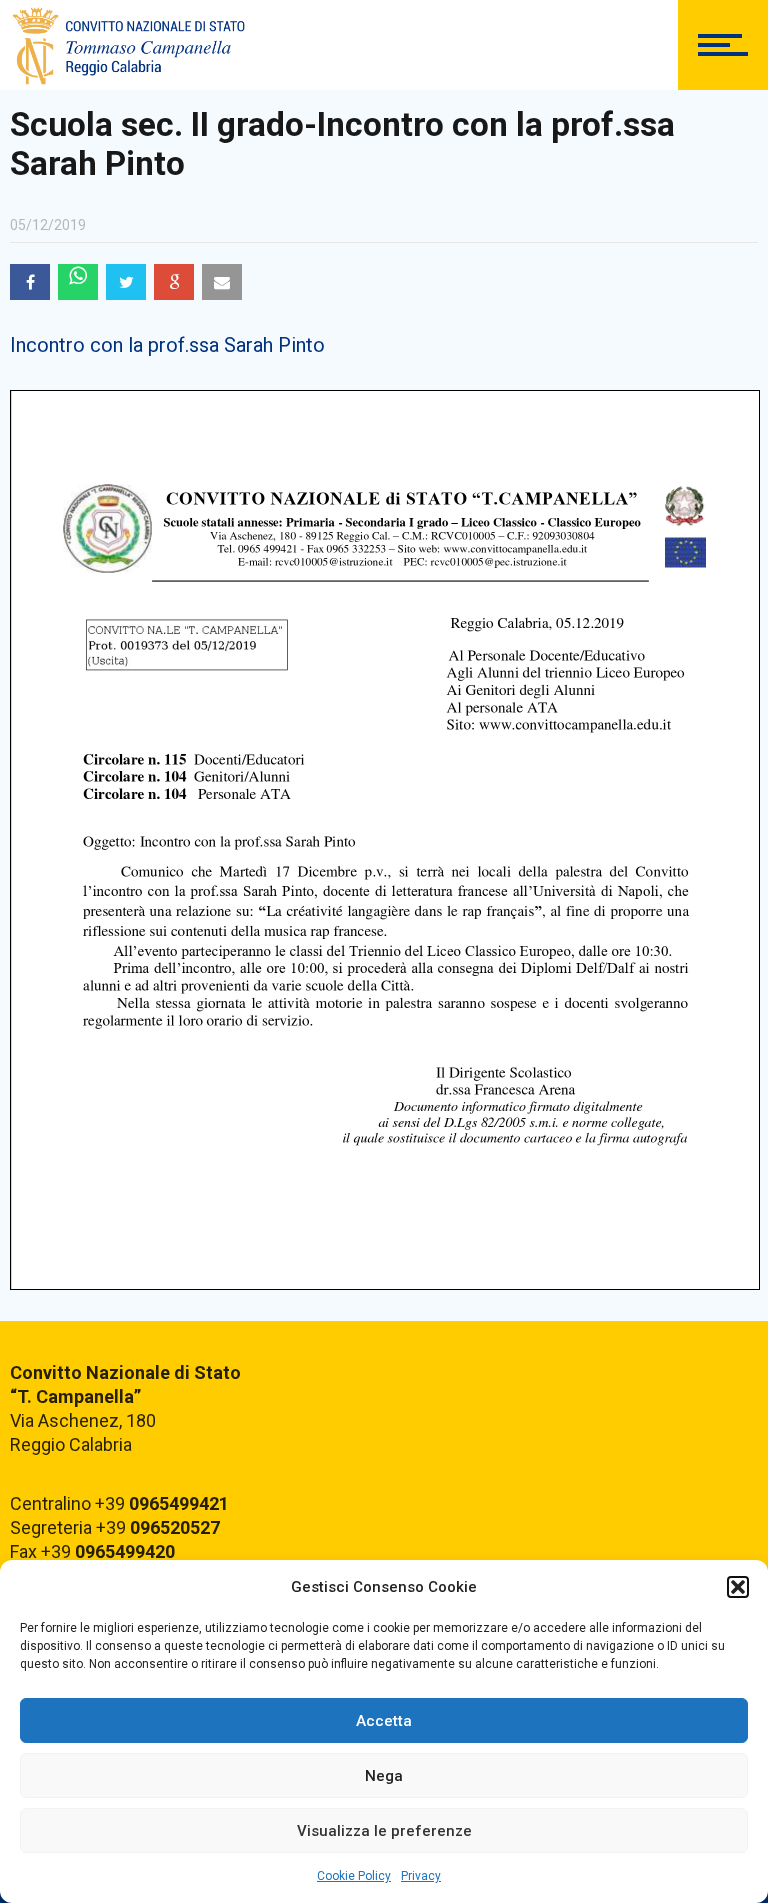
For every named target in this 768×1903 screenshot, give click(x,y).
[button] (738, 1587)
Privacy (421, 1876)
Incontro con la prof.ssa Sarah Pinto (167, 345)
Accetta (384, 1721)
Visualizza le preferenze (384, 1831)
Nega (384, 1776)
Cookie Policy (354, 1876)
